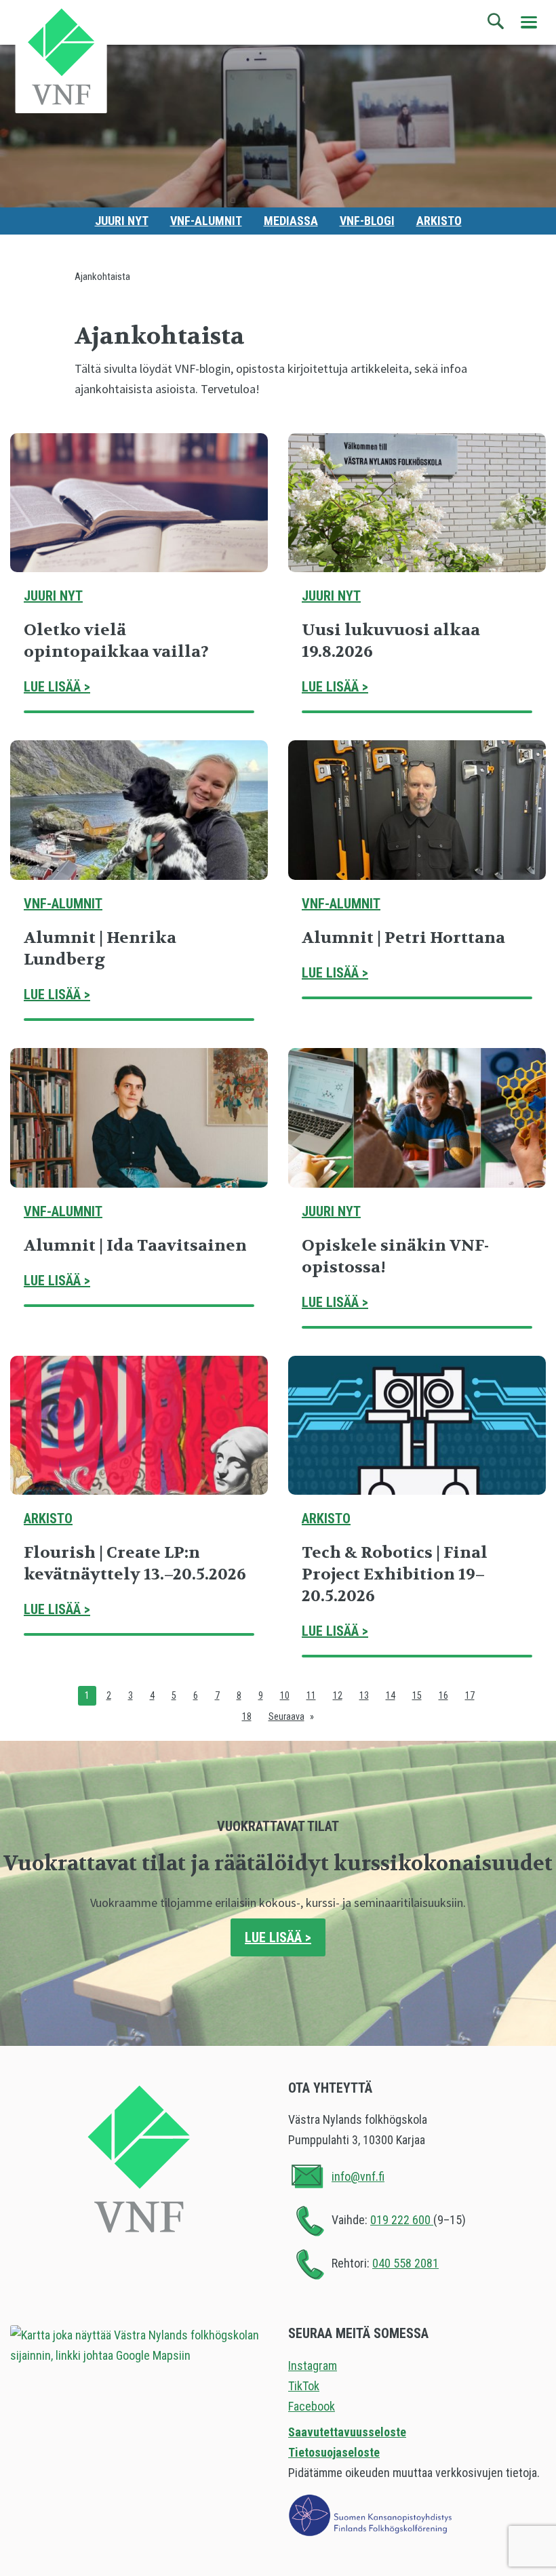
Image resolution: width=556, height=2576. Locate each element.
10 (285, 1695)
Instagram (313, 2366)
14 (391, 1695)
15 (417, 1695)
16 (443, 1695)
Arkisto (439, 221)
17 (470, 1695)
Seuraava (286, 1716)
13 (364, 1695)
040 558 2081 (405, 2263)
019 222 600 (402, 2220)
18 (247, 1716)
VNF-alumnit (206, 221)
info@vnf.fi (358, 2176)
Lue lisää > (57, 687)
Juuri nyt (122, 221)
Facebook (312, 2406)
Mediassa (291, 221)
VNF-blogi (367, 221)
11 (311, 1695)
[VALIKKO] (529, 22)
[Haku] (496, 22)
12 (338, 1695)
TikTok (304, 2386)
